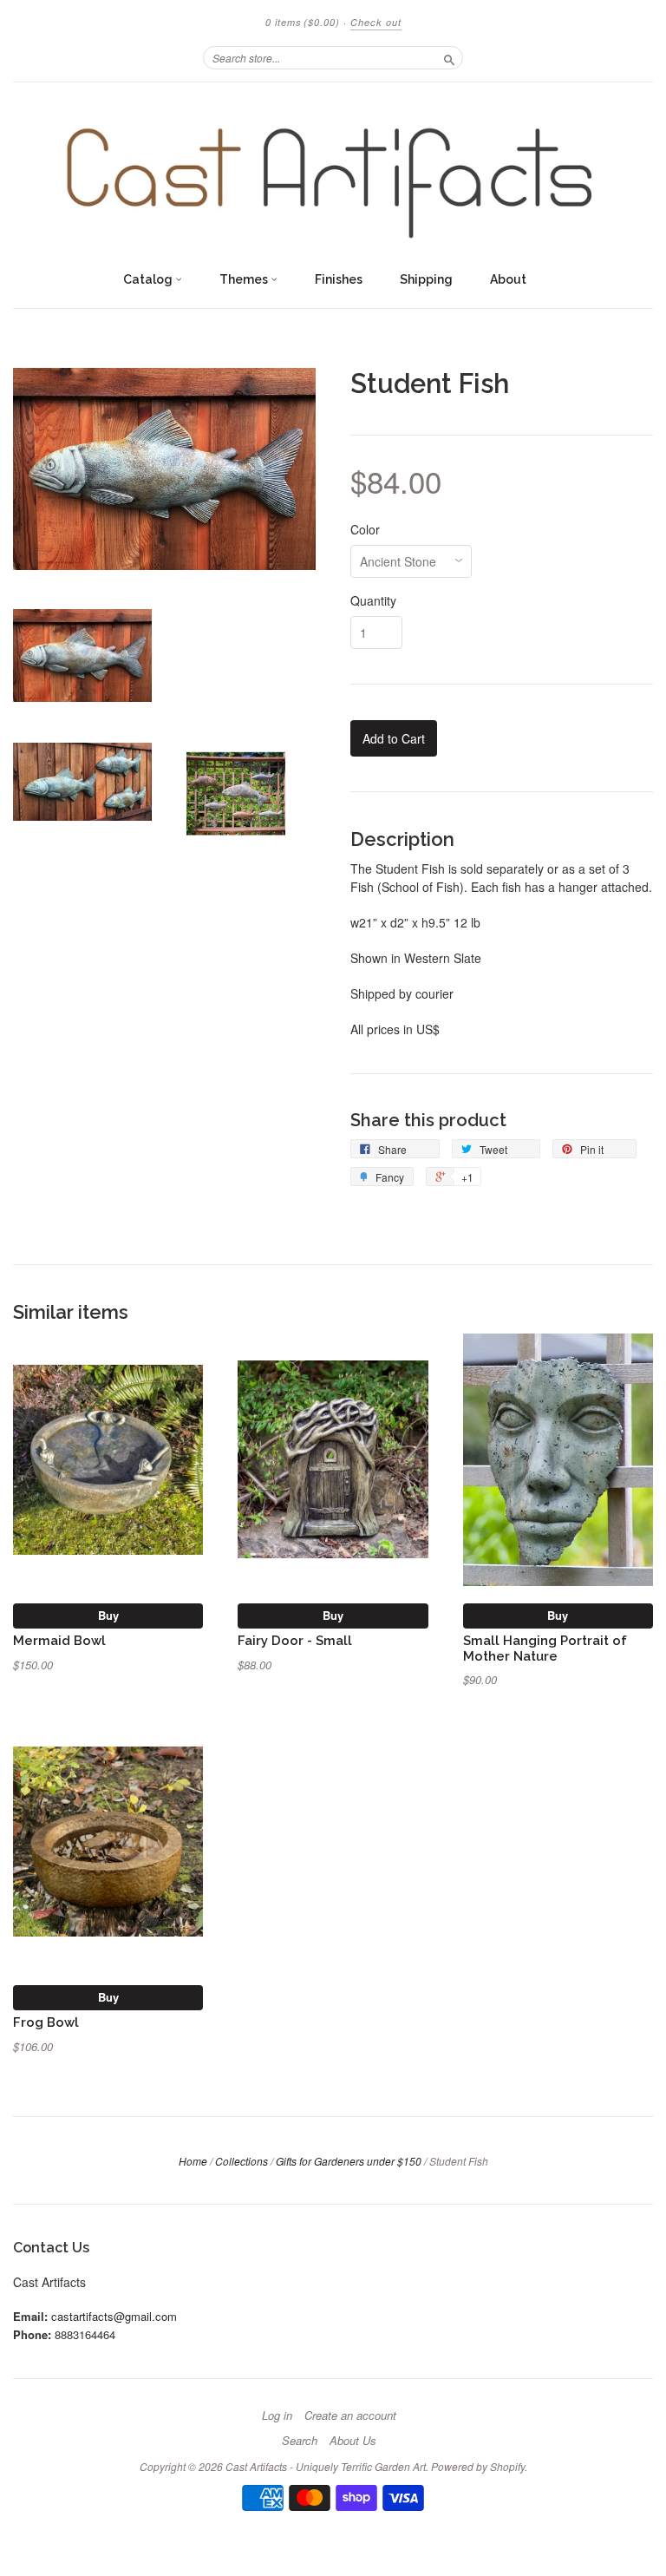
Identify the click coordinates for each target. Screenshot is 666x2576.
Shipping (426, 279)
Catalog (149, 279)
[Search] (449, 57)
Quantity (373, 600)
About (508, 279)
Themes (245, 279)
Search (300, 2441)
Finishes (339, 279)
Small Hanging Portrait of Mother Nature (545, 1648)
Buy (108, 1615)
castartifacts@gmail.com (114, 2316)
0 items (303, 22)
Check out (376, 22)
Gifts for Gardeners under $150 (349, 2161)
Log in (277, 2415)
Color (365, 529)
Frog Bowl (46, 2022)
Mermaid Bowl (59, 1640)
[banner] (333, 172)
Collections (242, 2161)
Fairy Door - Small (295, 1640)
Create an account (350, 2415)
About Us (353, 2441)
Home (193, 2161)
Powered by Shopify (478, 2466)
